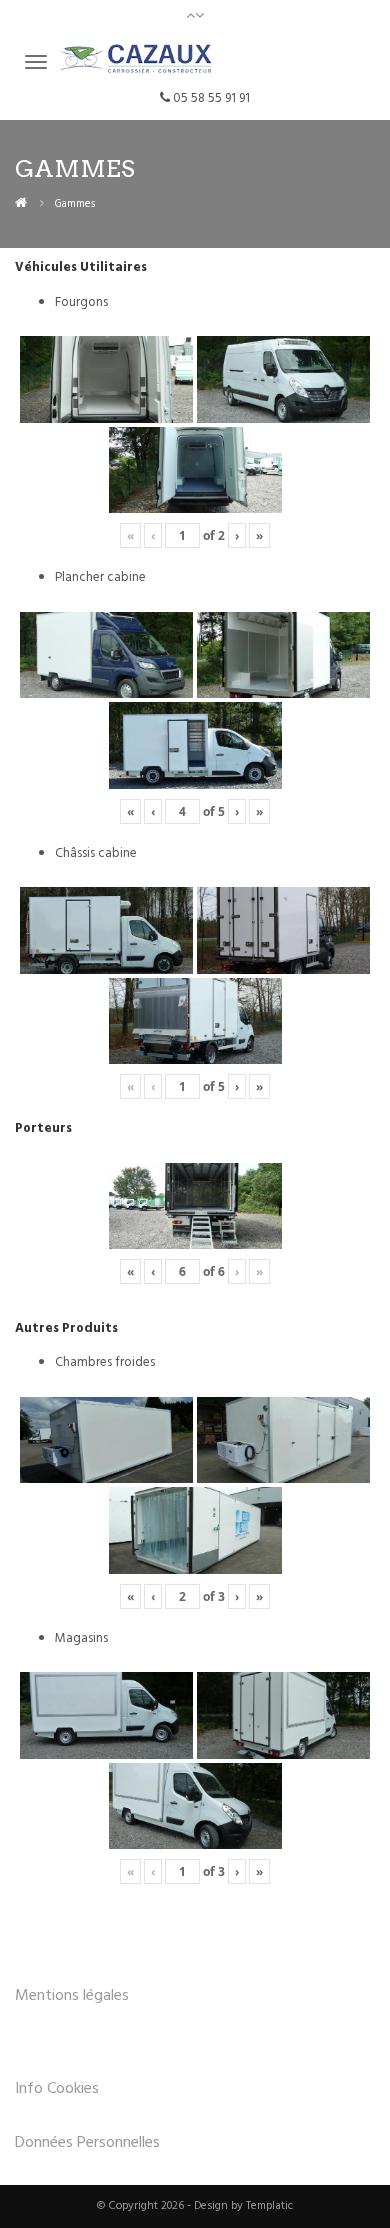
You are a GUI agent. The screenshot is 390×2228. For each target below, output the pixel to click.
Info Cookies (57, 2089)
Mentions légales (72, 1996)
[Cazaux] (21, 203)
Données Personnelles (87, 2143)
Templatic (269, 2206)
